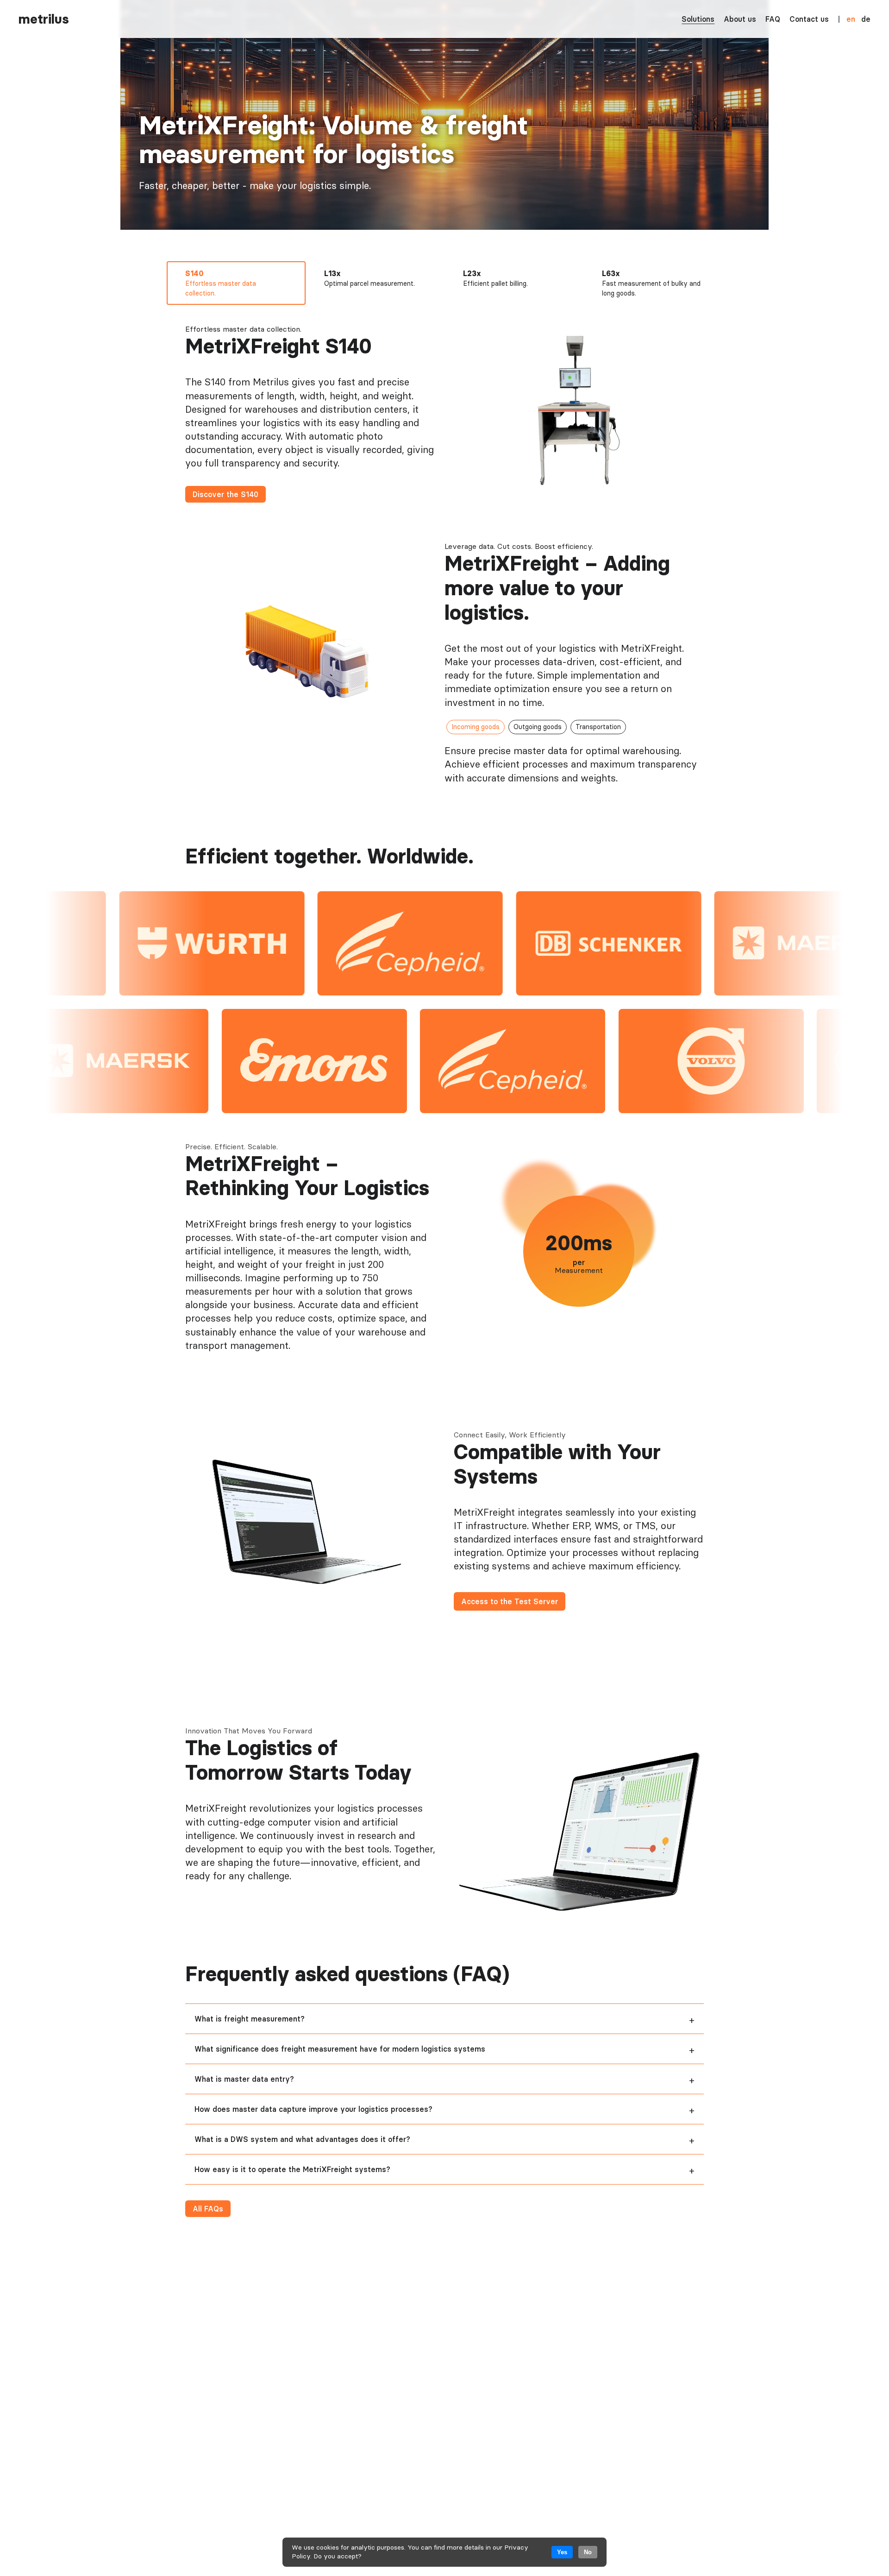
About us (740, 19)
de (866, 19)
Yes (562, 2552)
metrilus (44, 19)
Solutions (698, 19)
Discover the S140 (225, 494)
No (588, 2552)
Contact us (809, 19)
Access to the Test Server (510, 1601)
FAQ (773, 19)
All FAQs (208, 2209)
